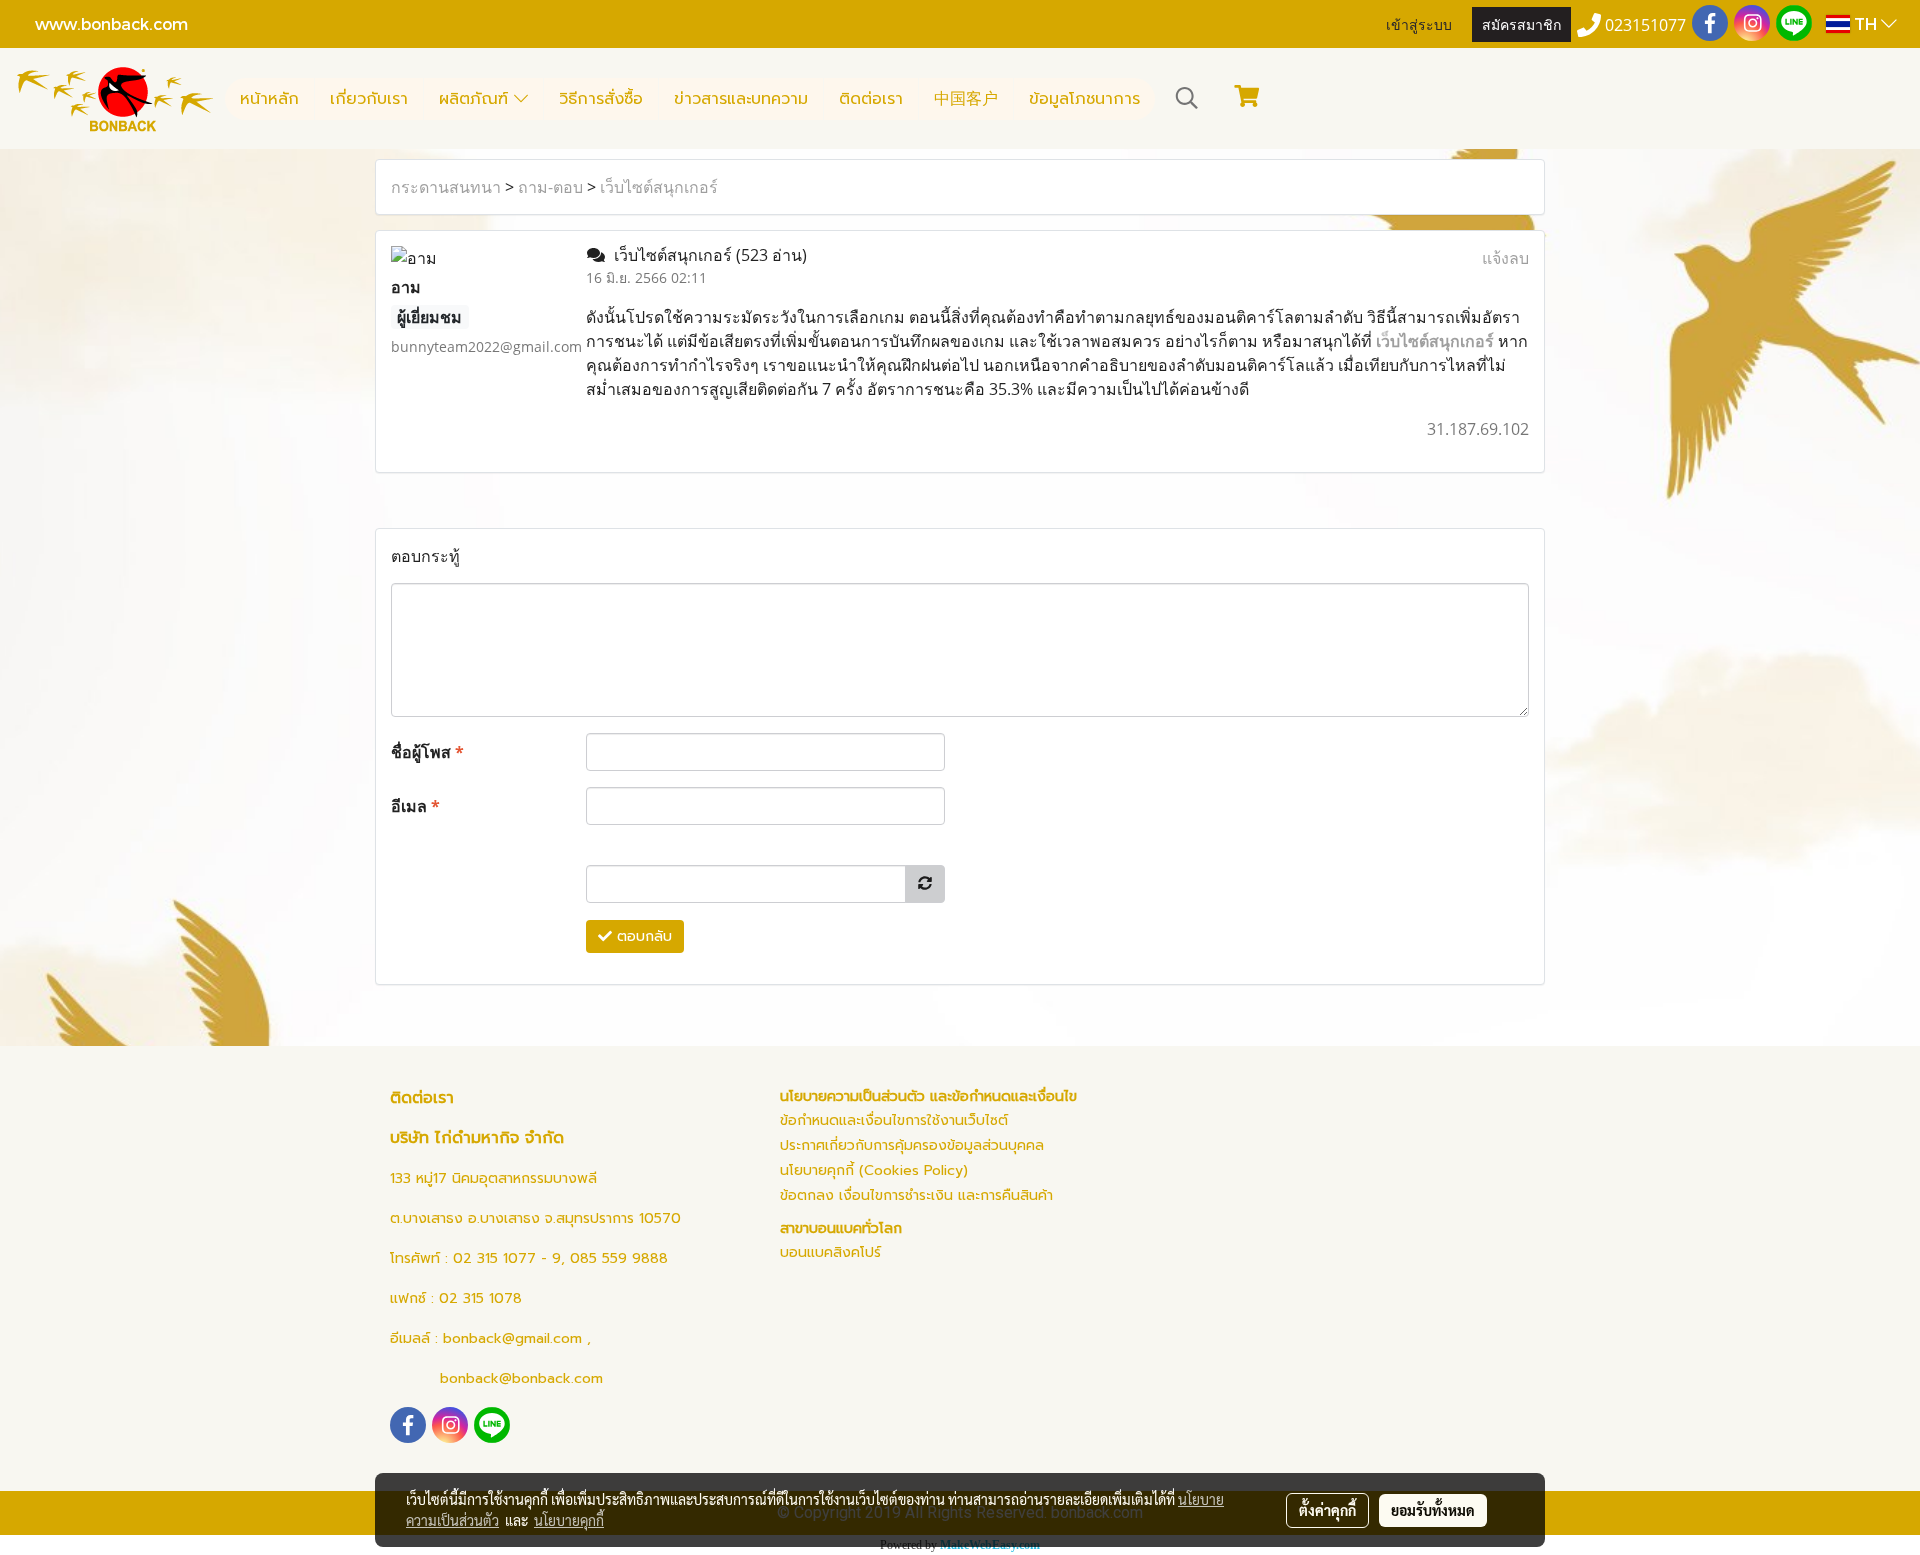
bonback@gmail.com (512, 1338)
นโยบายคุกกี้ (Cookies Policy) (874, 1170)
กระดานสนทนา (446, 187)
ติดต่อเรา (871, 99)
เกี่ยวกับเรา (369, 99)
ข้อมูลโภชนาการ (1084, 99)
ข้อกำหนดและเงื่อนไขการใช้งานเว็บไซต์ (894, 1120)
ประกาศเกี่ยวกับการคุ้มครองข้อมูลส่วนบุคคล (912, 1145)
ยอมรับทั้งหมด (1433, 1510)
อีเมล (415, 806)
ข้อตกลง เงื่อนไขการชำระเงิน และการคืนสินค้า (916, 1195)
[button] (1187, 98)
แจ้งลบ (1505, 258)
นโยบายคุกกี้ (569, 1520)
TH (1865, 23)
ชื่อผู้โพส (427, 752)
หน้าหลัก (269, 99)
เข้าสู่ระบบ (1419, 23)
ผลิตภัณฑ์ (476, 99)
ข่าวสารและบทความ (741, 99)
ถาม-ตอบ (550, 187)
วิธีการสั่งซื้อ (601, 99)
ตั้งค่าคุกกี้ (1327, 1510)
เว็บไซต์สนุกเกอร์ (659, 187)
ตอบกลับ (642, 936)
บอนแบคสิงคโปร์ (830, 1252)
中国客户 (966, 99)
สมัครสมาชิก (1521, 23)
